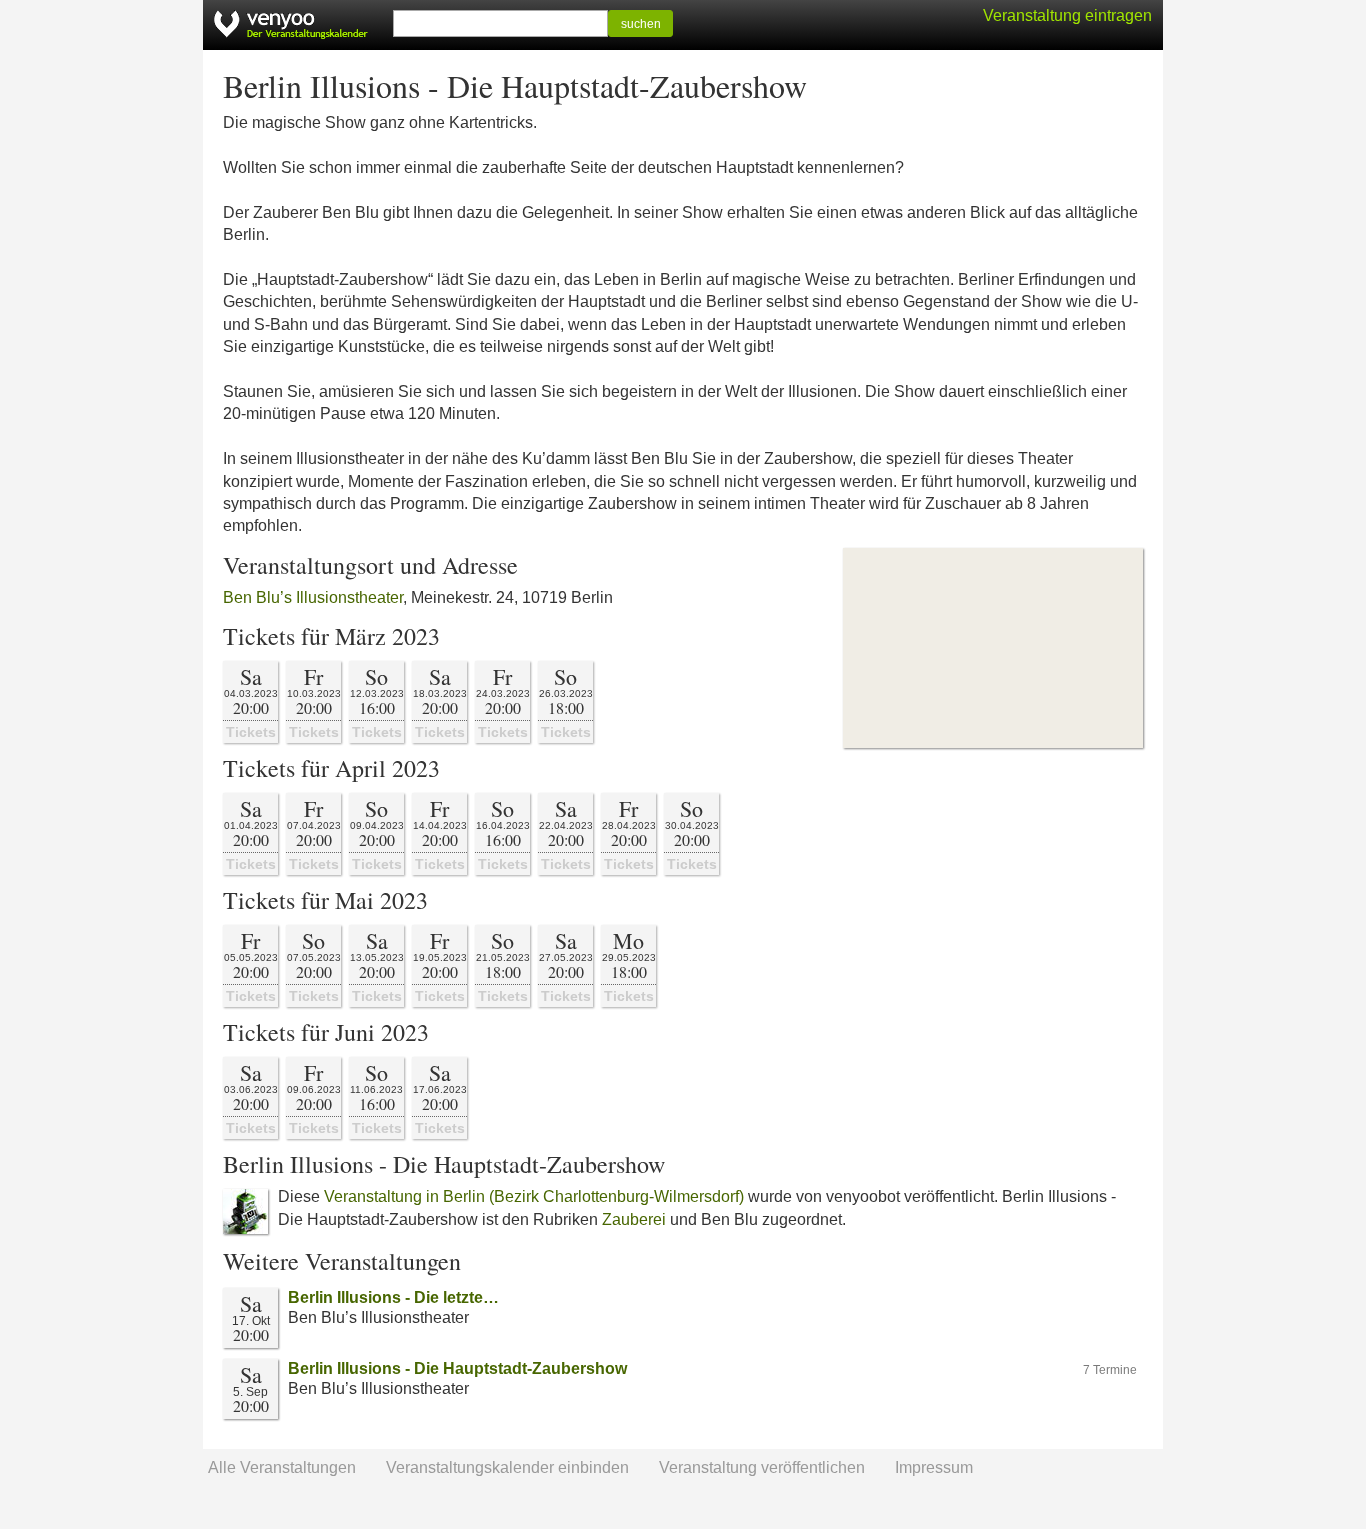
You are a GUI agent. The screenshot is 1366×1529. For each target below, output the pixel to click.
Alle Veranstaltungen (282, 1467)
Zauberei (634, 1219)
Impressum (934, 1467)
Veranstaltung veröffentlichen (762, 1467)
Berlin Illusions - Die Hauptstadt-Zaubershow (457, 1368)
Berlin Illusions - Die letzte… (393, 1297)
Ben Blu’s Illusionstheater (313, 597)
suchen (641, 24)
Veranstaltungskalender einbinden (507, 1467)
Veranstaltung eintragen (1067, 15)
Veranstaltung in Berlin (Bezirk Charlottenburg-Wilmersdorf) (534, 1196)
